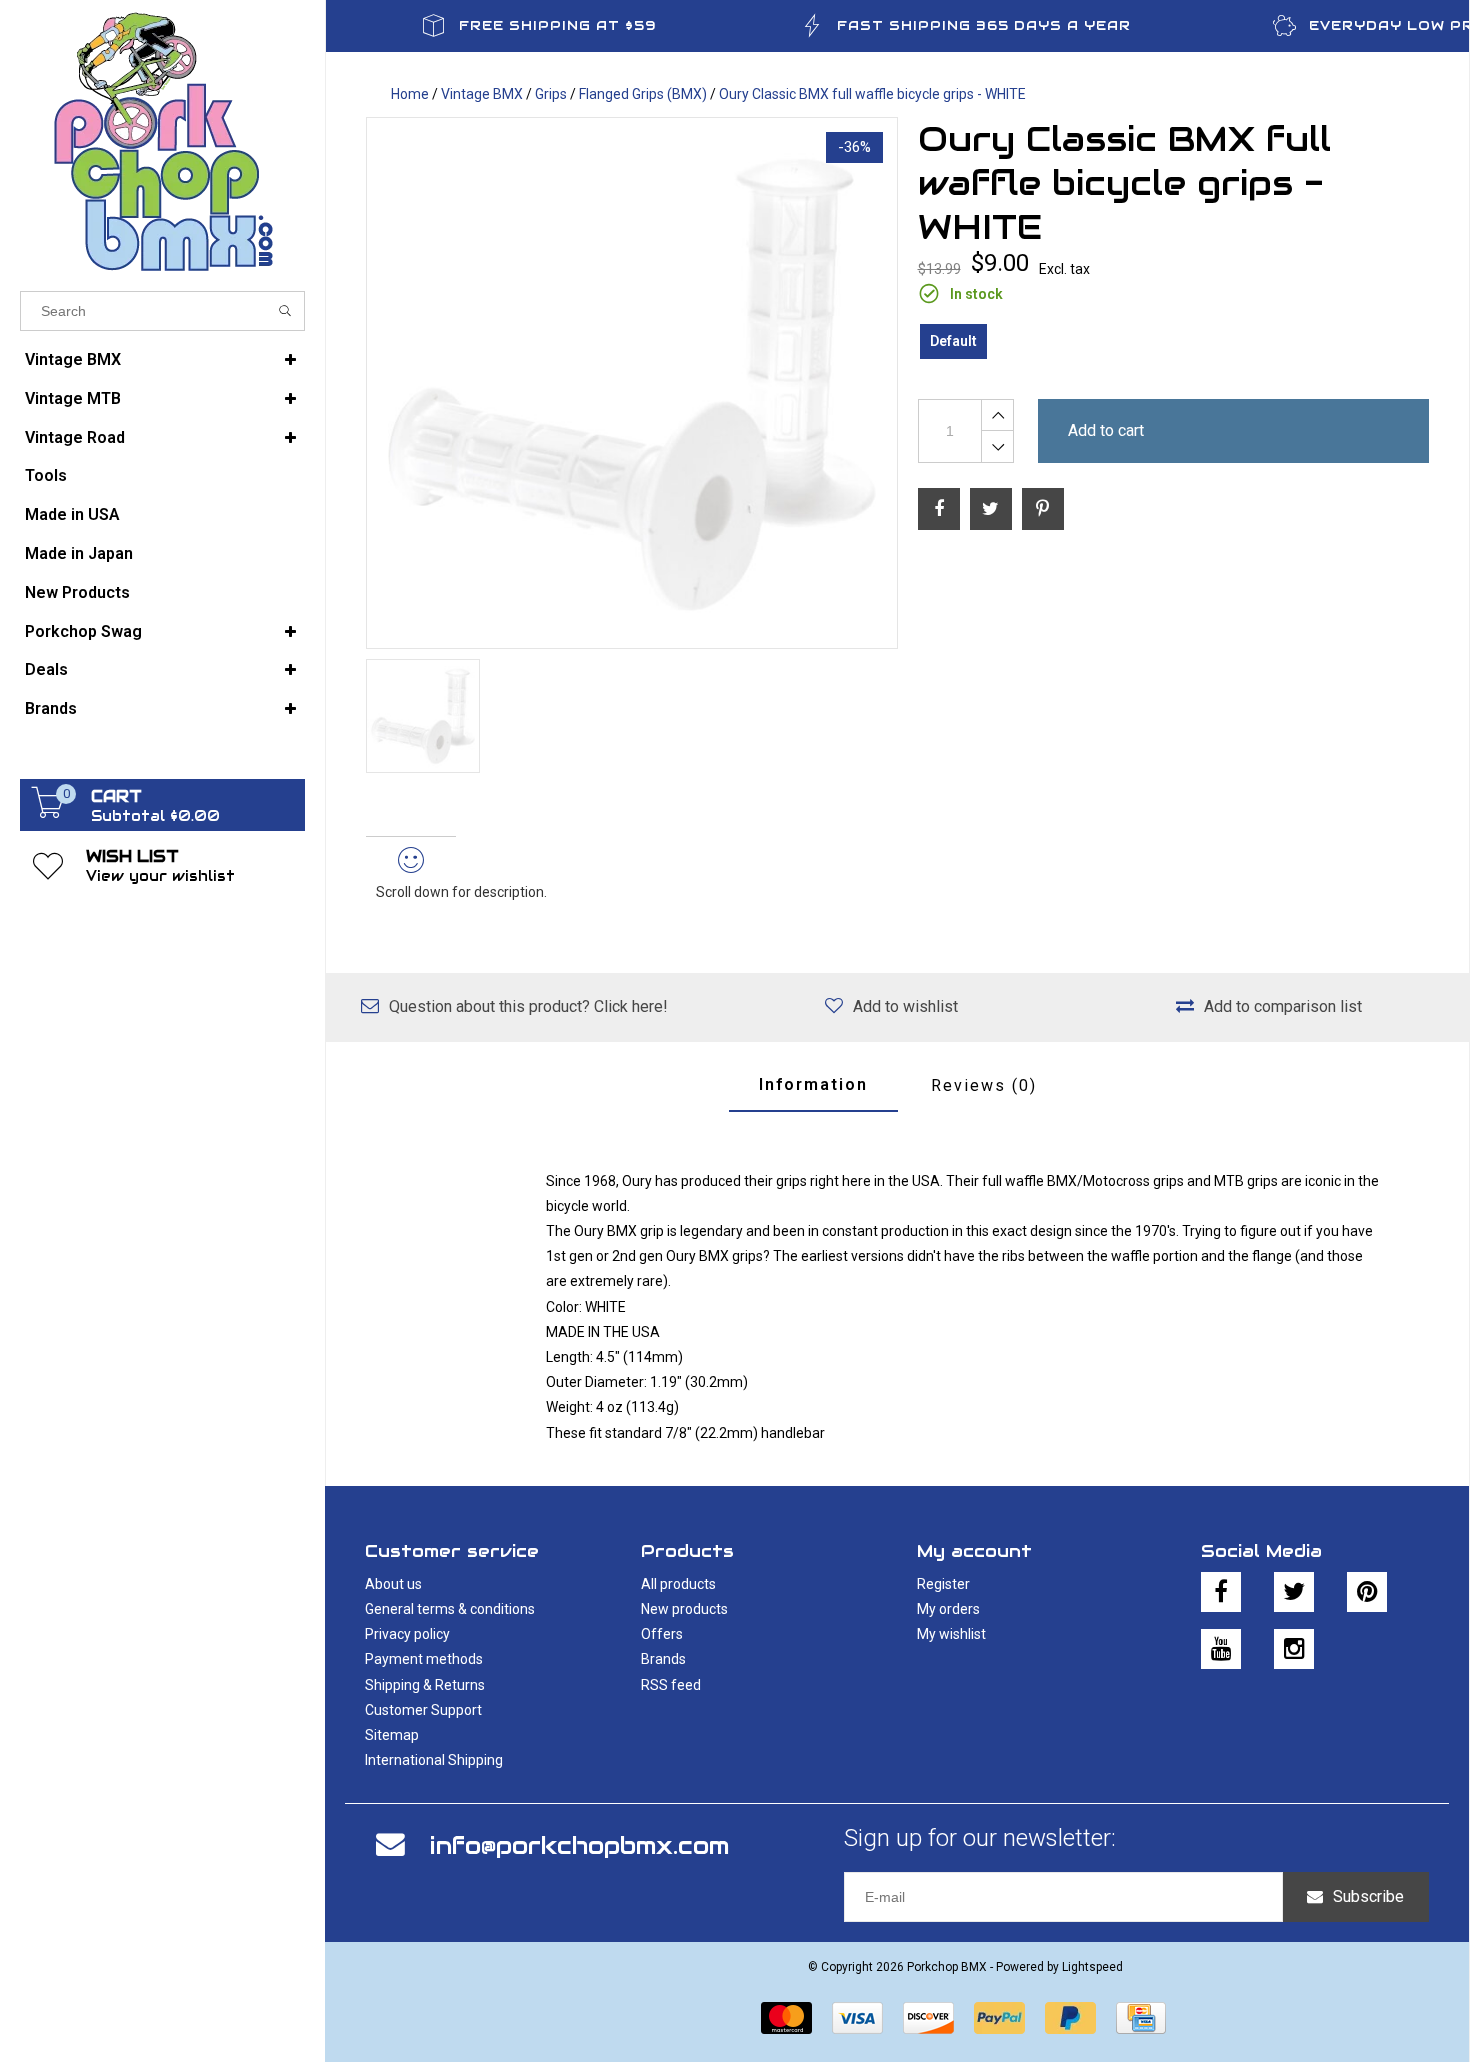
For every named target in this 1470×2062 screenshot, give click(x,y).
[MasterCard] (786, 2018)
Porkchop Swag (83, 631)
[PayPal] (999, 2018)
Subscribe (1368, 1896)
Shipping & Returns (425, 1685)
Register (943, 1584)
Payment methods (424, 1659)
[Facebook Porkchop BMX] (1221, 1592)
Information (813, 1084)
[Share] (939, 509)
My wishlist (951, 1634)
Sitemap (392, 1735)
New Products (77, 592)
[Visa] (857, 2018)
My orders (948, 1609)
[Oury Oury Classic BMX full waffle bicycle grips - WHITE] (632, 383)
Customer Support (423, 1710)
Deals (46, 669)
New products (684, 1609)
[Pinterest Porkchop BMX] (1367, 1592)
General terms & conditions (450, 1609)
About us (393, 1584)
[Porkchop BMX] (162, 140)
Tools (46, 475)
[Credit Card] (1141, 2018)
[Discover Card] (928, 2018)
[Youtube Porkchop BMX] (1221, 1649)
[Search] (285, 311)
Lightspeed (1092, 1967)
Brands (51, 708)
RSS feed (671, 1685)
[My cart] (48, 813)
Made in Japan (79, 553)
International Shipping (434, 1760)
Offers (662, 1634)
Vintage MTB (73, 398)
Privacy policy (407, 1634)
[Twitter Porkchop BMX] (1294, 1592)
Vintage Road (75, 437)
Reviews (984, 1085)
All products (678, 1584)
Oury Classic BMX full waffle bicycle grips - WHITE (872, 94)
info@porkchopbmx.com (579, 1845)
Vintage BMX (73, 359)
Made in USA (72, 514)
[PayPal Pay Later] (1070, 2018)
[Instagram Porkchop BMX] (1294, 1649)
